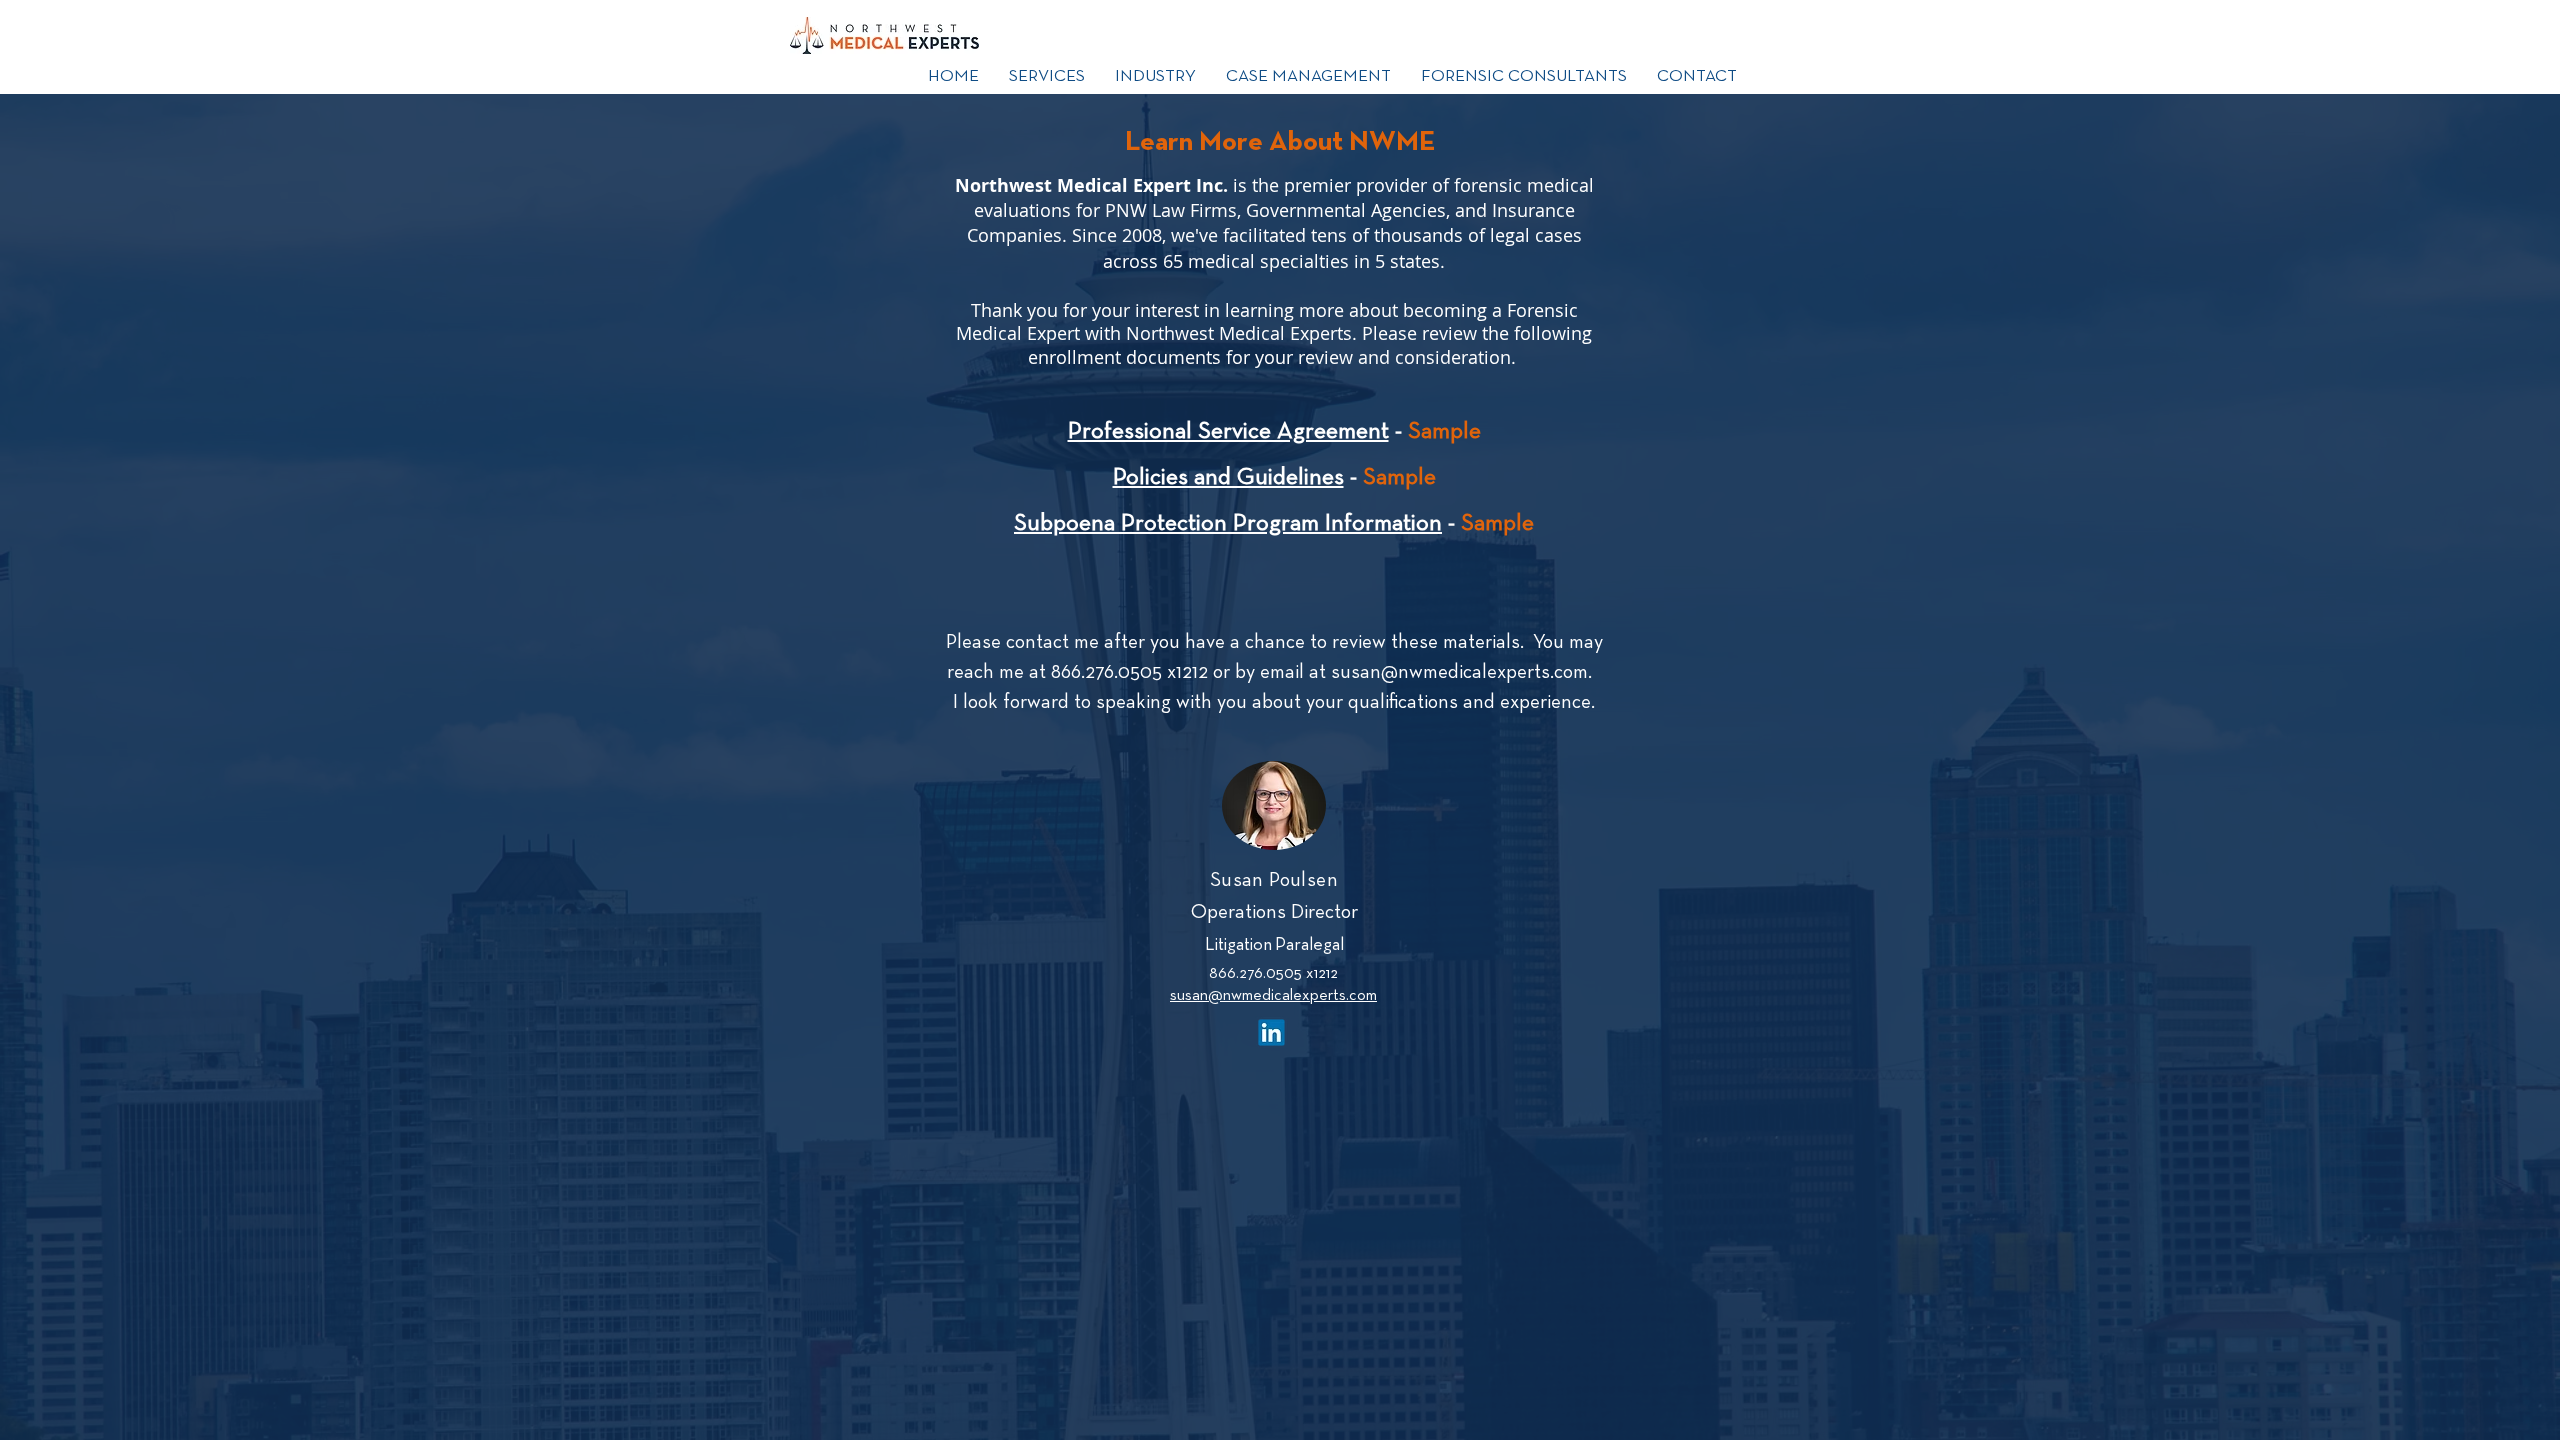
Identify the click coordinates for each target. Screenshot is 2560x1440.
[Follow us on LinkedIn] (1271, 1032)
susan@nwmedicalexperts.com (1459, 673)
